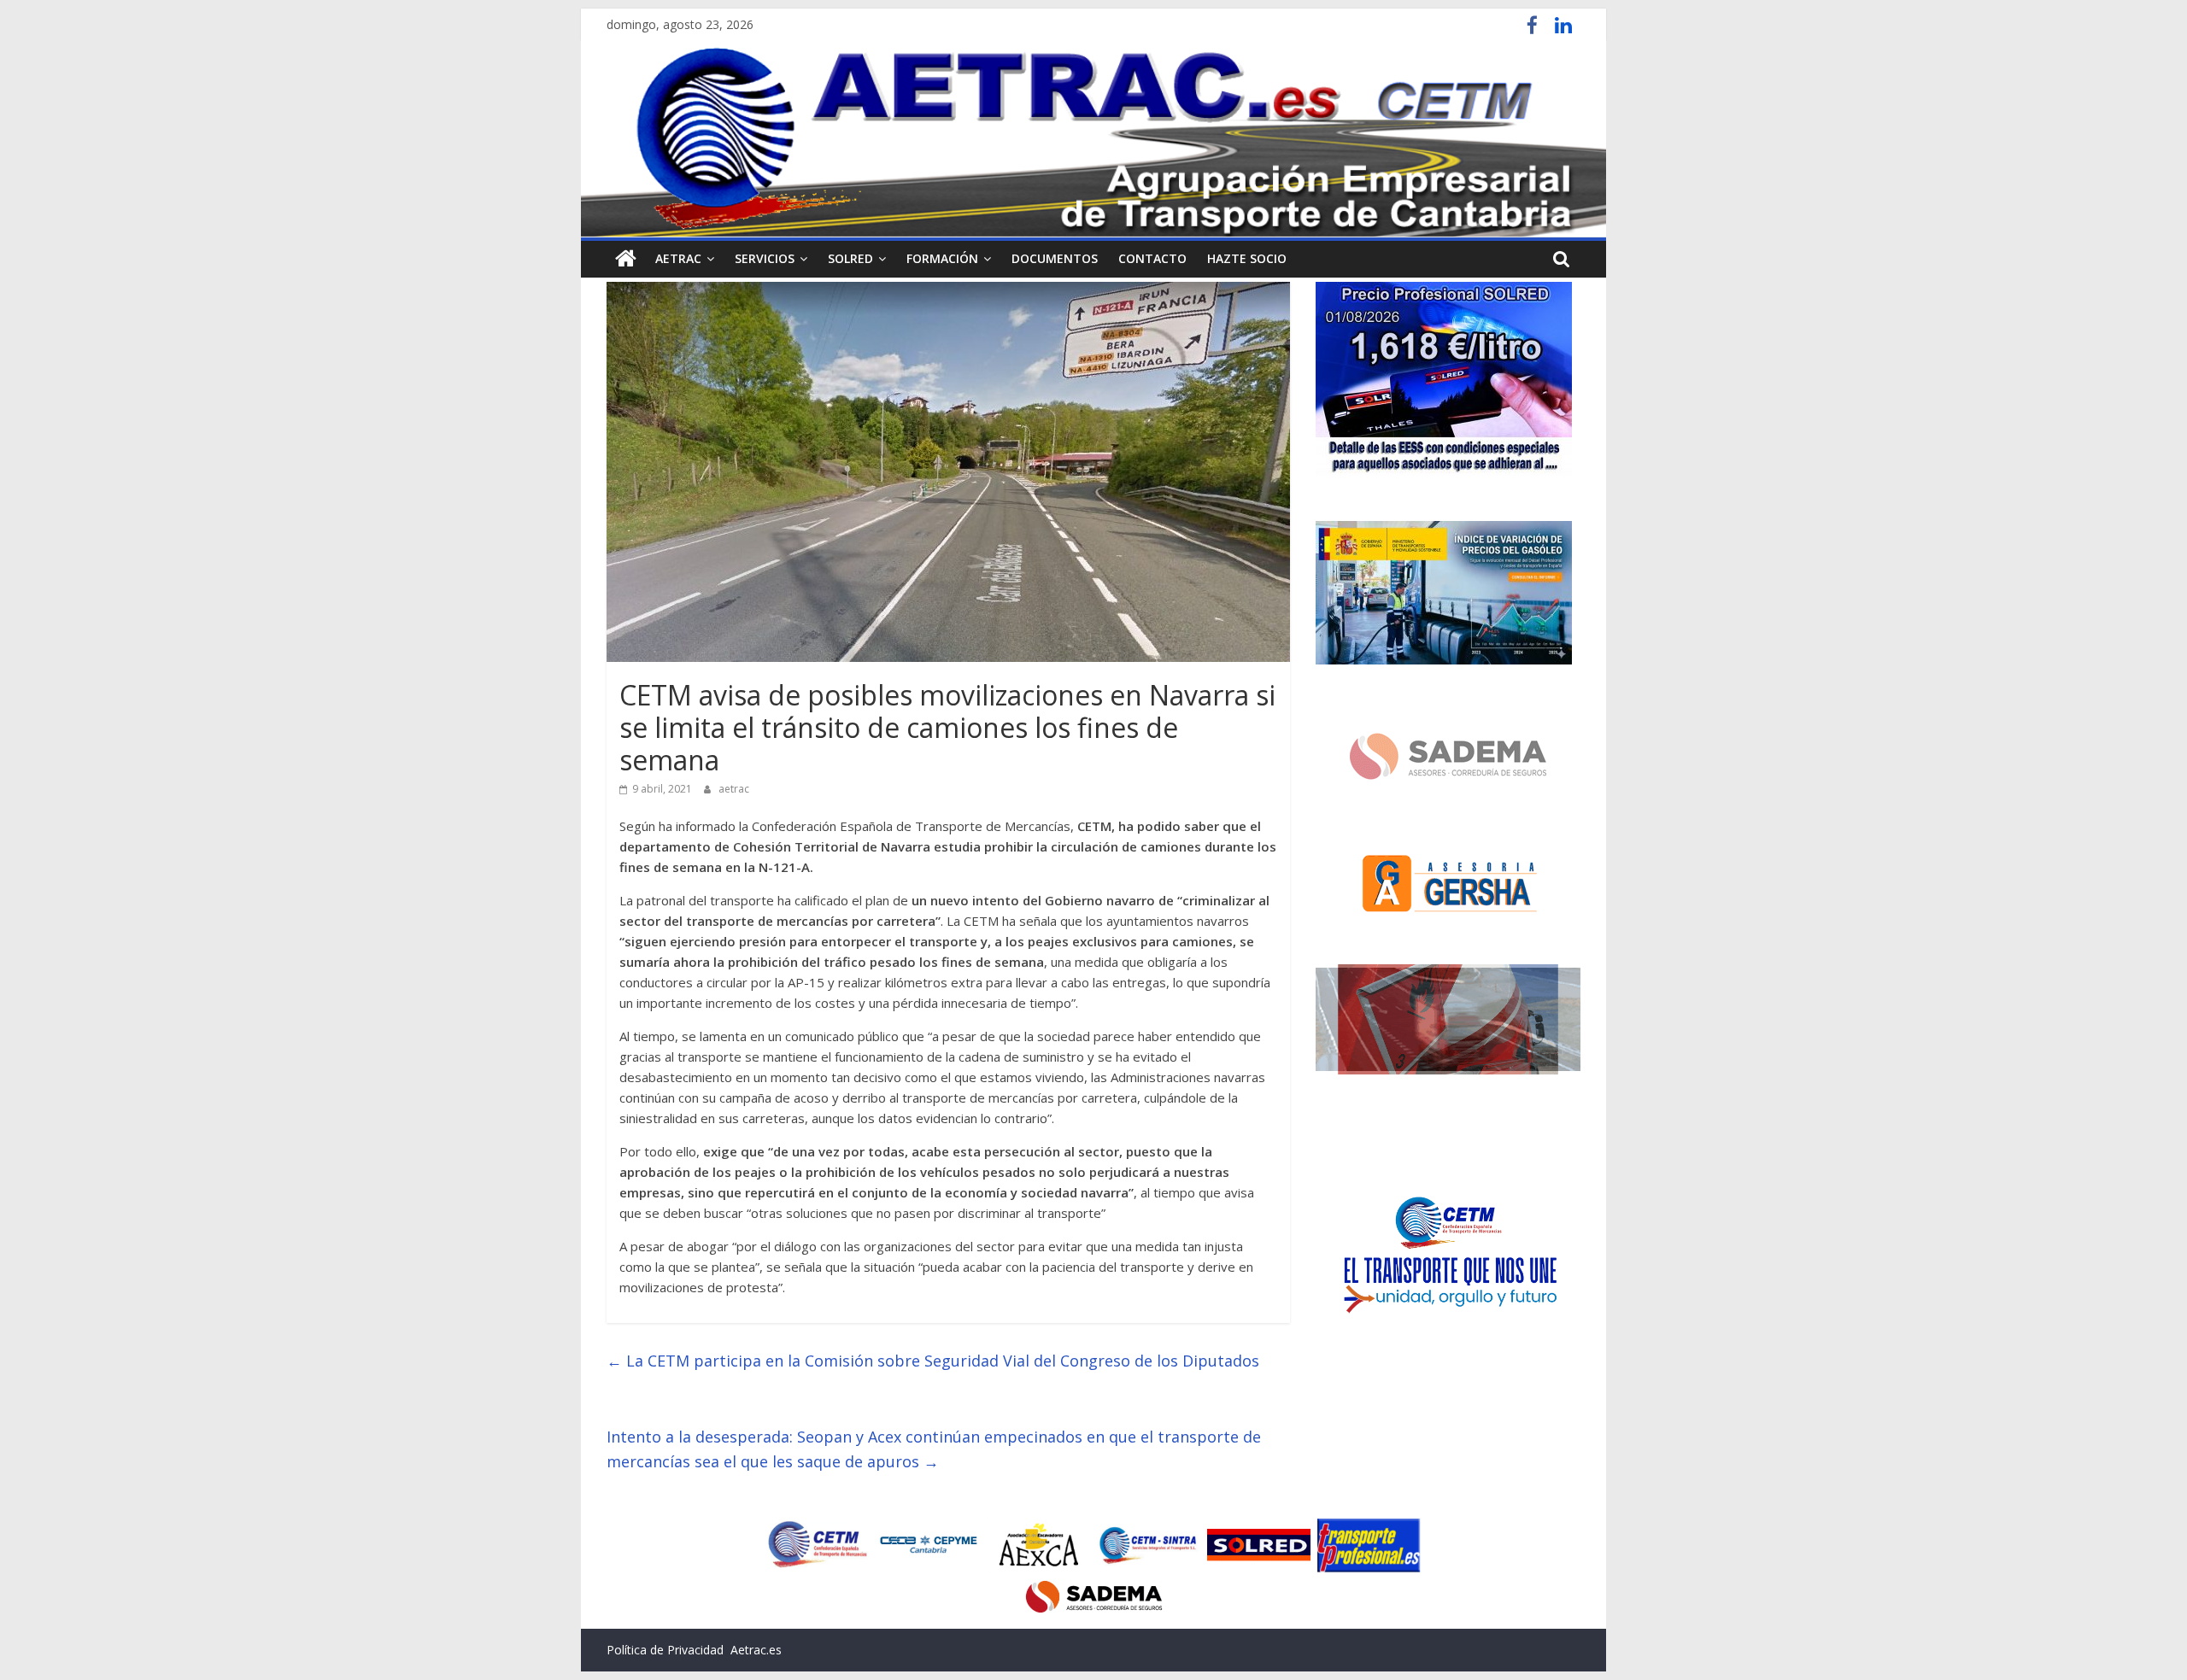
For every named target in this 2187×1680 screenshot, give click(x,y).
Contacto (1152, 258)
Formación (942, 258)
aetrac (734, 789)
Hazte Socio (1247, 258)
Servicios (765, 258)
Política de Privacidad (665, 1650)
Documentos (1055, 258)
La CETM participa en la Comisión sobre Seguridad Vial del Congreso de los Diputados (933, 1361)
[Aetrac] (626, 259)
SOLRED (850, 258)
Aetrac (678, 258)
